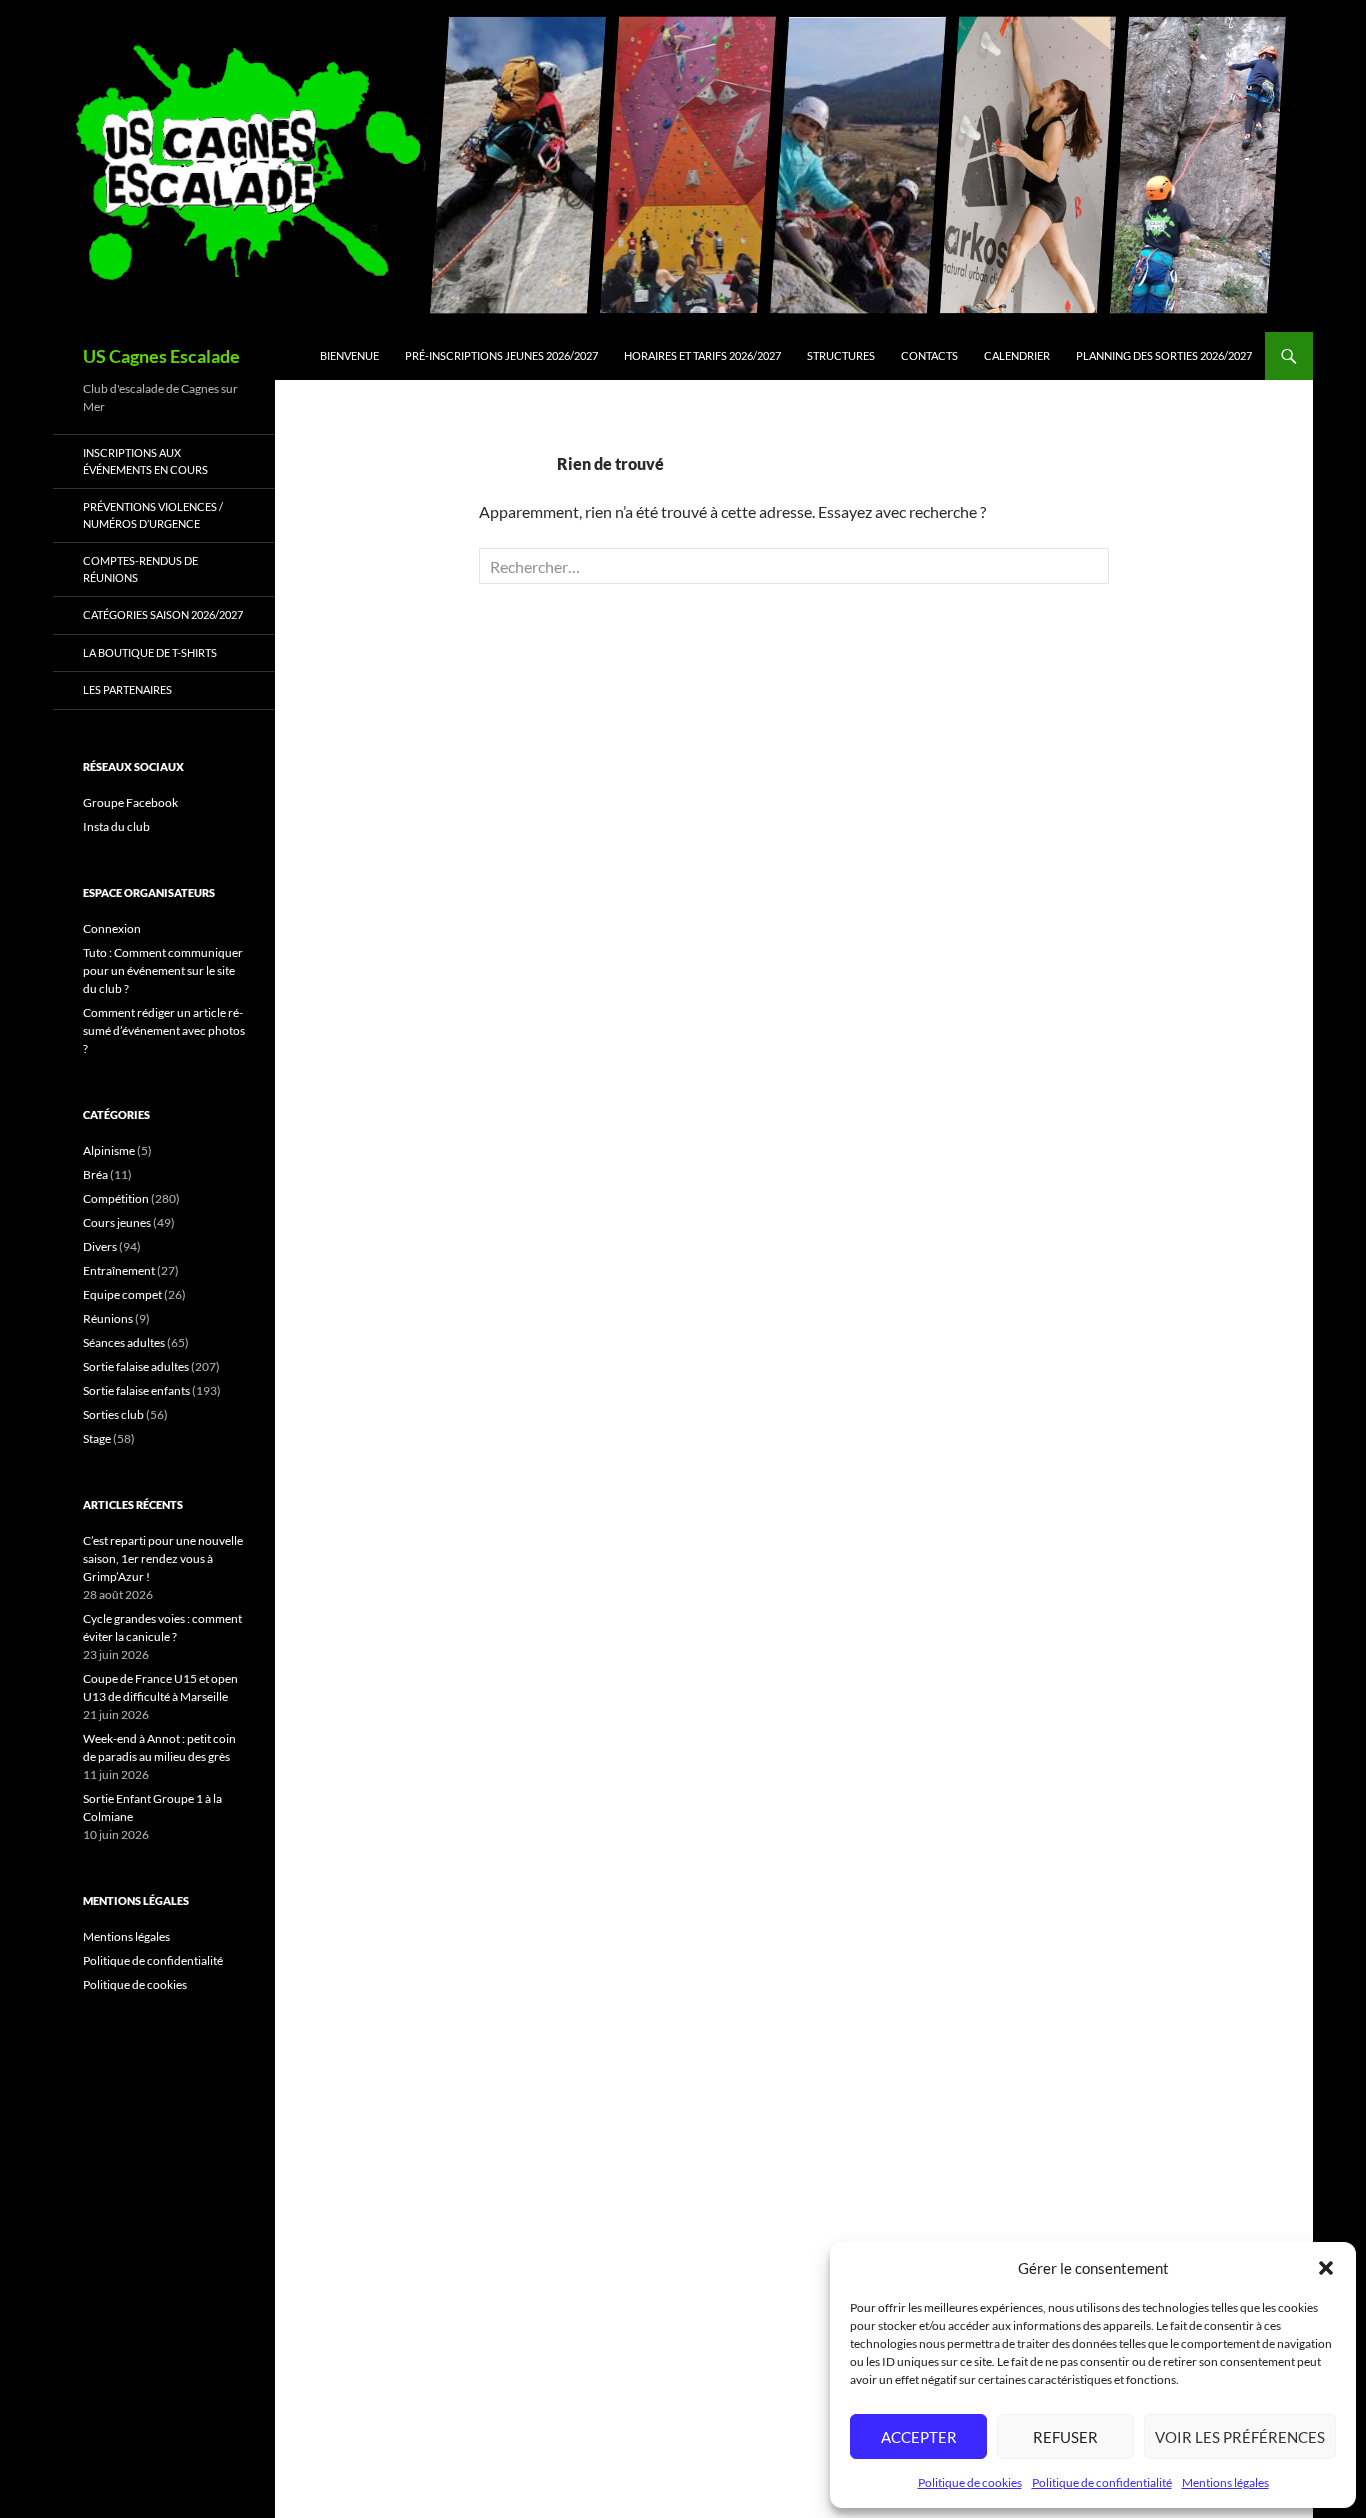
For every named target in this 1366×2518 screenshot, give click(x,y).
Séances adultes (124, 1342)
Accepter (919, 2437)
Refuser (1065, 2437)
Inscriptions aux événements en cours (145, 461)
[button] (1326, 2268)
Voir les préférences (1240, 2437)
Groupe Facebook (130, 802)
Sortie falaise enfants (136, 1390)
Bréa (95, 1174)
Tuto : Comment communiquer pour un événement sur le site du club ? (163, 970)
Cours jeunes (117, 1222)
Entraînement (119, 1270)
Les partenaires (127, 689)
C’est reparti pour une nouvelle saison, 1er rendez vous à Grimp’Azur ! (163, 1558)
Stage (97, 1438)
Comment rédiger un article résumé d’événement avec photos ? (164, 1030)
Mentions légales (1225, 2482)
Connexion (112, 928)
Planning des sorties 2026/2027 (1164, 355)
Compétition (116, 1198)
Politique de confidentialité (1102, 2482)
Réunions (108, 1318)
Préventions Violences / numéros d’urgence (153, 515)
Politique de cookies (970, 2482)
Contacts (929, 355)
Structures (841, 355)
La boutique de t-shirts (150, 652)
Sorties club (113, 1414)
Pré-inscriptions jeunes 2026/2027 (501, 355)
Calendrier (1017, 355)
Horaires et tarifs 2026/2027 (702, 355)
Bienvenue (349, 355)
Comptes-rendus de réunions (140, 569)
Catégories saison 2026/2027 (163, 614)
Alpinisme (109, 1150)
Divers (100, 1246)
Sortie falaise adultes (136, 1366)
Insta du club (116, 826)
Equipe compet (122, 1294)
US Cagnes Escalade (161, 356)
